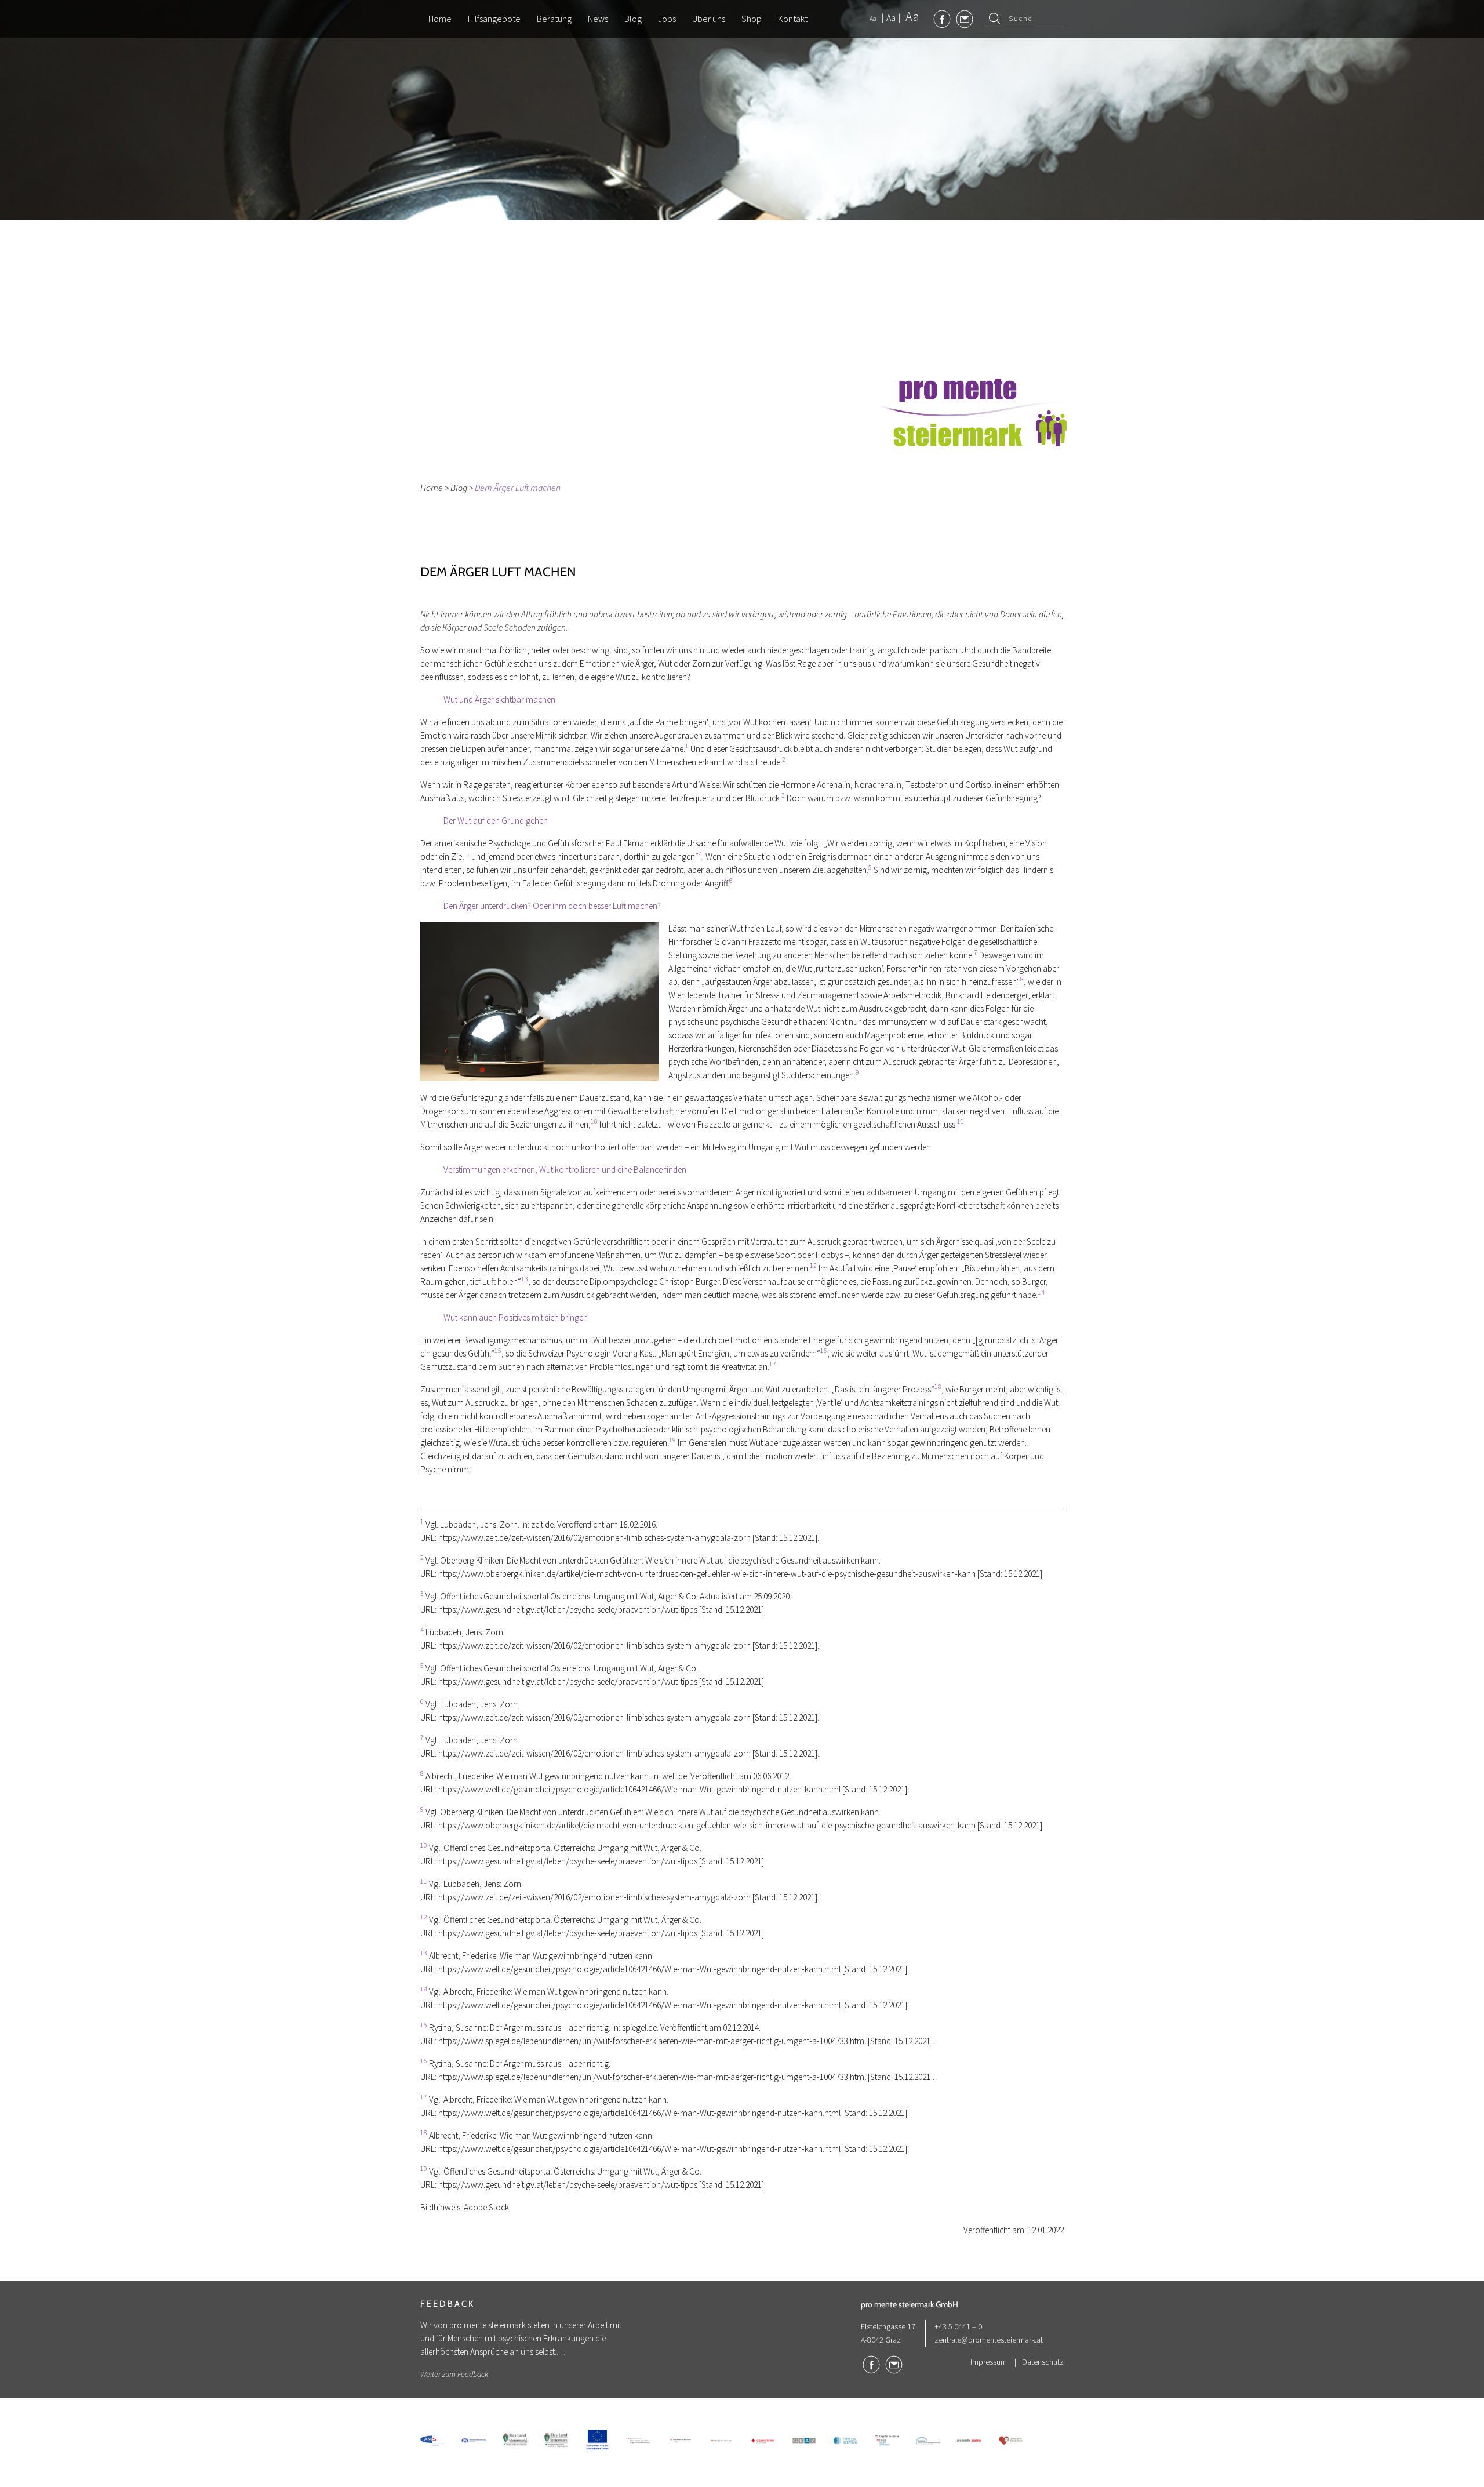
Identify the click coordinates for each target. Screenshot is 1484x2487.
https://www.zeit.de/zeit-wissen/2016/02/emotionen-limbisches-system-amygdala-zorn (594, 1538)
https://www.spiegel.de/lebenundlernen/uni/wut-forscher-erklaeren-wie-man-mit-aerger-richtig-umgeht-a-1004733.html (652, 2041)
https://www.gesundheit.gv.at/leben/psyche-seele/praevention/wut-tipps (568, 1610)
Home (432, 488)
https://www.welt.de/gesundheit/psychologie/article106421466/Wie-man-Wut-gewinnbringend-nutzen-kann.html (639, 1789)
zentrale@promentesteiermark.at (989, 2340)
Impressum (989, 2362)
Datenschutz (1043, 2362)
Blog (459, 488)
